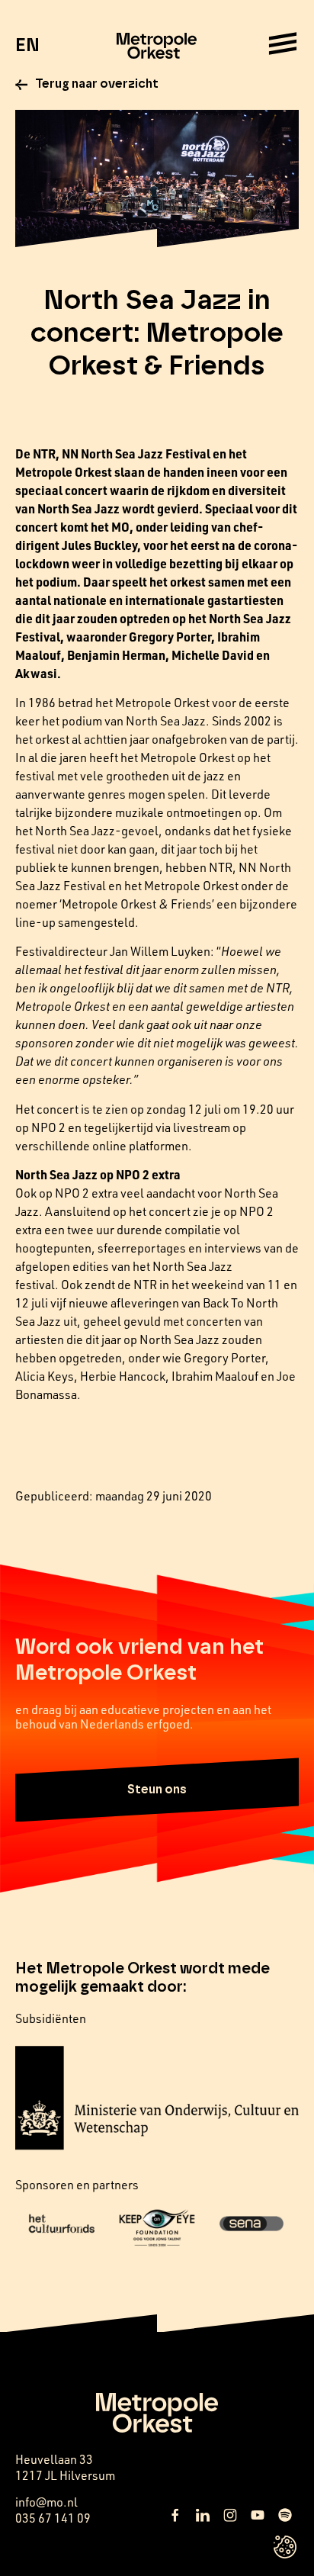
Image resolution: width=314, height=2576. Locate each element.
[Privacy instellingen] (285, 2547)
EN (27, 46)
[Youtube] (258, 2515)
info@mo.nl (46, 2502)
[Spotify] (285, 2515)
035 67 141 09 (53, 2518)
